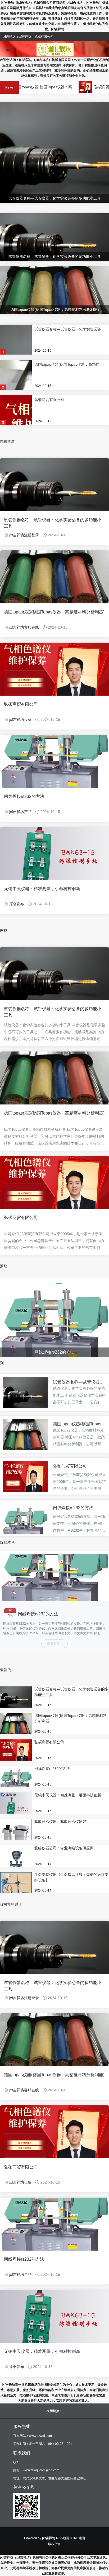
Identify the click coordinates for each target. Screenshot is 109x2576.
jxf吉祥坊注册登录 (24, 535)
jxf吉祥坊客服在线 (24, 627)
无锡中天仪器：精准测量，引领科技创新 (42, 889)
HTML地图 (77, 2538)
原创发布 (17, 904)
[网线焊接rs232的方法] (25, 1525)
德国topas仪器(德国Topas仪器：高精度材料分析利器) (54, 612)
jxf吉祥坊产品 (20, 812)
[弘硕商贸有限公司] (63, 87)
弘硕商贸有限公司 (87, 87)
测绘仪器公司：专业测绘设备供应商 (64, 1848)
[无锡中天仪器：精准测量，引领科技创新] (16, 1808)
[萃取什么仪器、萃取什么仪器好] (16, 1835)
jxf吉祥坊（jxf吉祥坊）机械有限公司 (26, 2557)
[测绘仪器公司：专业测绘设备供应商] (16, 1861)
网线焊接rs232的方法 (24, 796)
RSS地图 (63, 2538)
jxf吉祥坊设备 (20, 719)
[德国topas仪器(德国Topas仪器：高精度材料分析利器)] (25, 1440)
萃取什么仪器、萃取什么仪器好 (60, 1822)
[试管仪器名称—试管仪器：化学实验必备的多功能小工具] (25, 1392)
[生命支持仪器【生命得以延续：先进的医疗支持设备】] (16, 1888)
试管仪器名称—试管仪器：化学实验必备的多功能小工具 (53, 523)
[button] (33, 1283)
